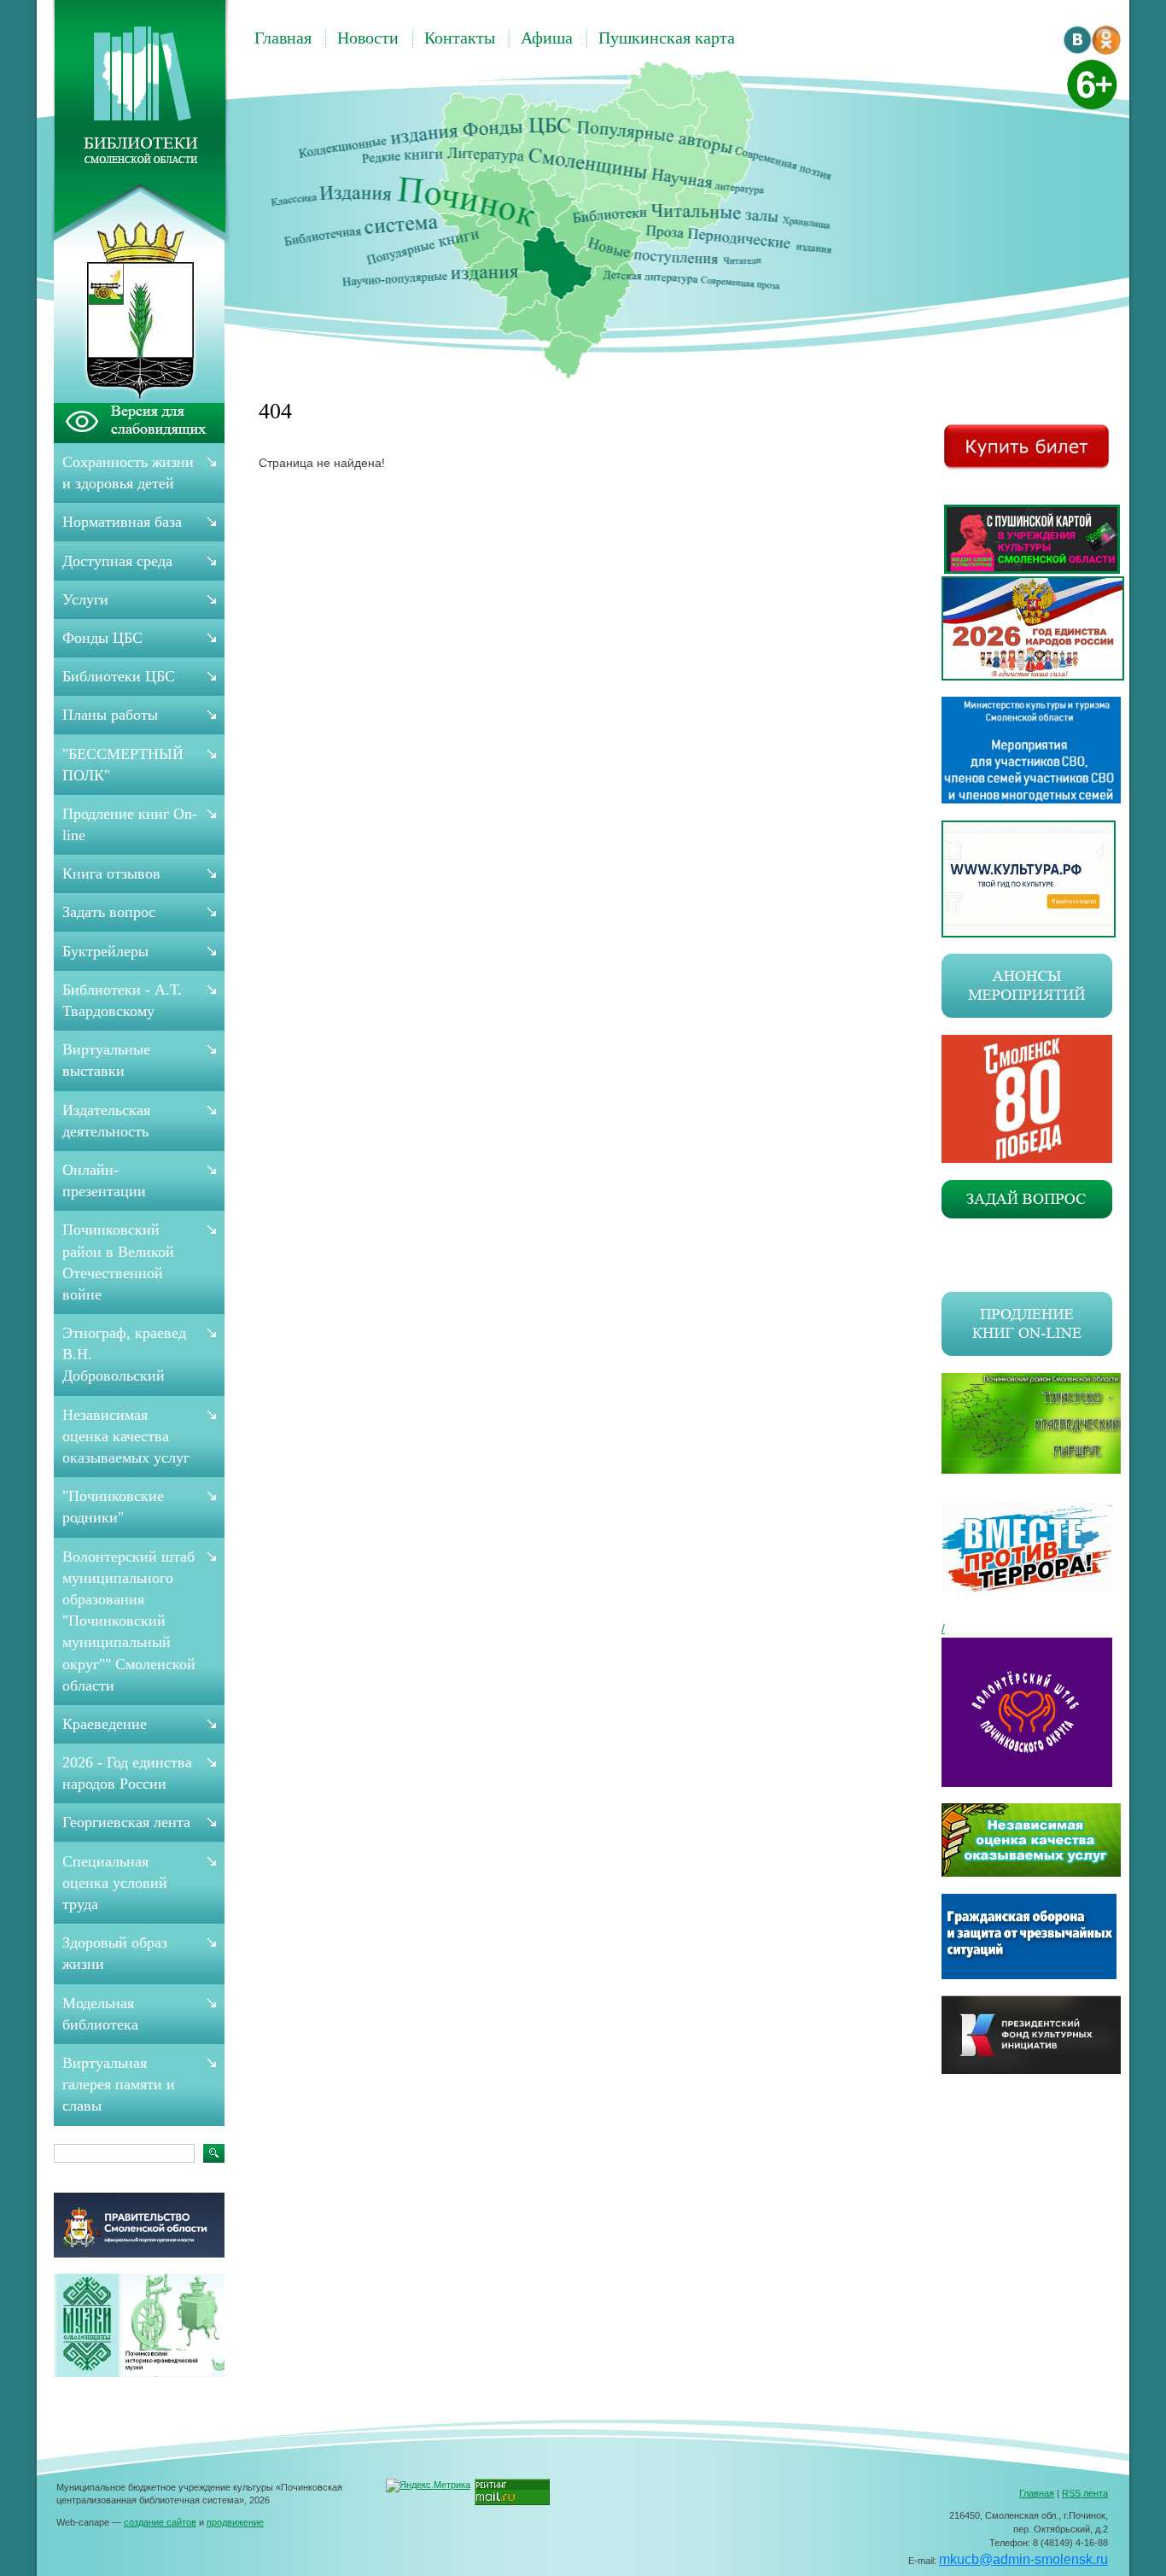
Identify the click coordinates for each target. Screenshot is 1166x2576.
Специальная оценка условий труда (115, 1883)
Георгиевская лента (126, 1822)
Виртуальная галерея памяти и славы (119, 2084)
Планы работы (110, 715)
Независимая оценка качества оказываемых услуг (126, 1436)
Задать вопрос (109, 912)
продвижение (235, 2522)
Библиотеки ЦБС (119, 676)
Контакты (460, 38)
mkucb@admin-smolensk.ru (1023, 2559)
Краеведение (105, 1724)
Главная (283, 38)
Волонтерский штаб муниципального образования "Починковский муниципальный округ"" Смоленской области (129, 1621)
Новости (368, 38)
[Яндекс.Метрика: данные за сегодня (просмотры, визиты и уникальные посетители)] (428, 2485)
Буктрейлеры (105, 951)
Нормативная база (122, 522)
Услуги (85, 599)
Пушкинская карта (667, 38)
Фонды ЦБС (102, 638)
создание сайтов (160, 2522)
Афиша (547, 38)
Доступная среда (117, 561)
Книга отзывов (111, 873)
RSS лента (1085, 2493)
